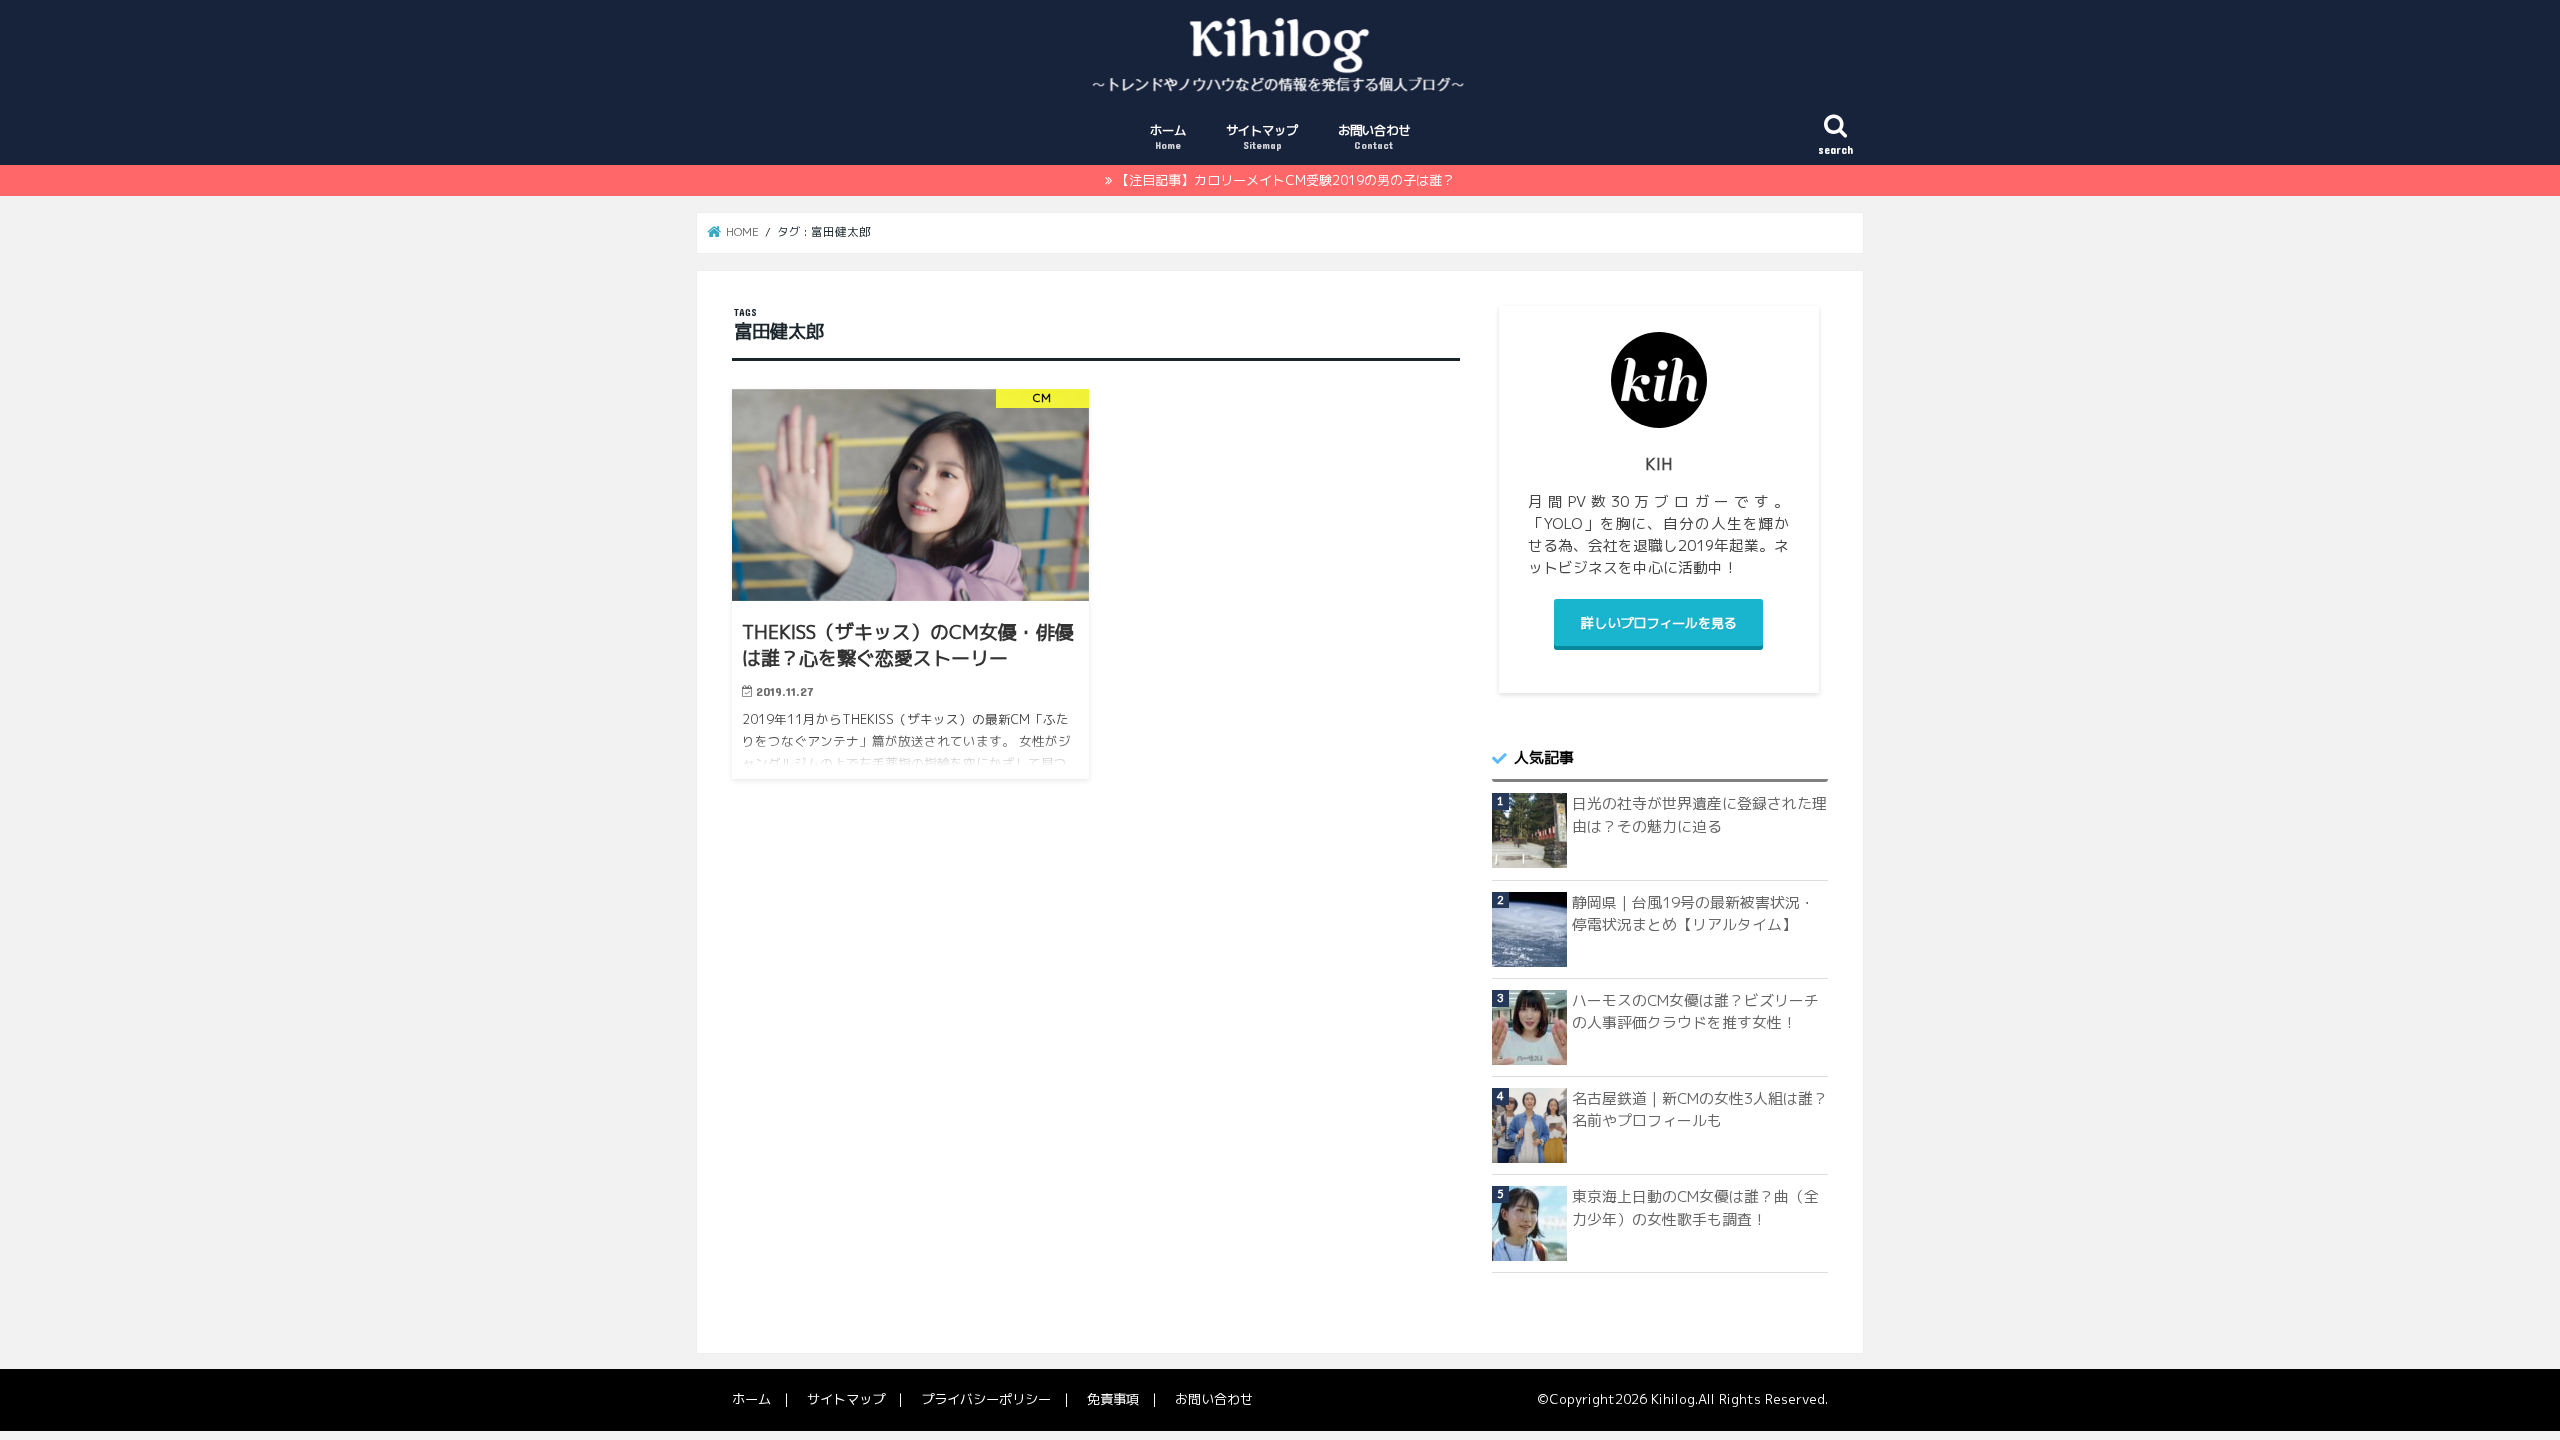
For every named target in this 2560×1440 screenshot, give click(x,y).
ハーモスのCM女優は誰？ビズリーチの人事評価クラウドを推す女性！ (1695, 1011)
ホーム (1168, 136)
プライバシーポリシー (986, 1399)
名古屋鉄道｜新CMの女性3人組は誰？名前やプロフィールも (1700, 1109)
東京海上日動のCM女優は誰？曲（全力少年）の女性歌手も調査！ (1695, 1207)
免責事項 (1113, 1399)
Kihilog (1673, 1399)
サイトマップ (1262, 136)
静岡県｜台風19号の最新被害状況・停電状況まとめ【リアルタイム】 (1693, 913)
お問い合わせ (1374, 136)
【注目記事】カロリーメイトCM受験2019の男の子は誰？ (1285, 180)
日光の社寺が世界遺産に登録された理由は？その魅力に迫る (1699, 814)
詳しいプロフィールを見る (1659, 623)
